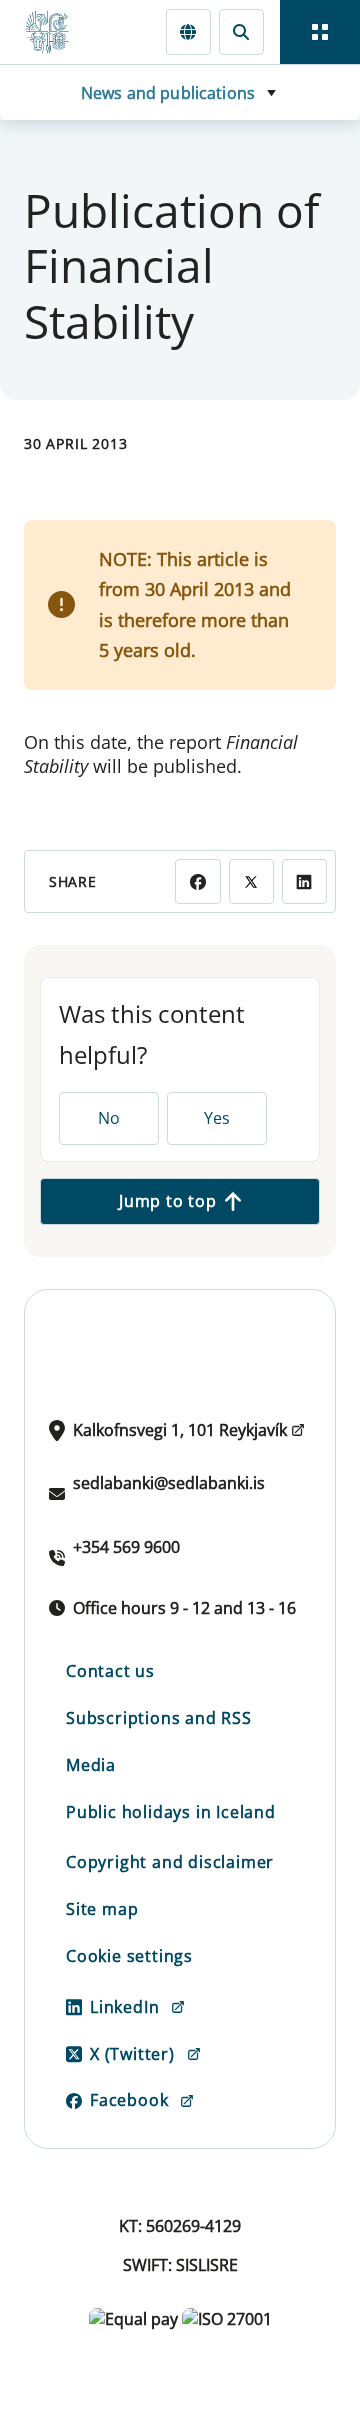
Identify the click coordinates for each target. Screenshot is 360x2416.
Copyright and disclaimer (170, 1862)
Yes (217, 1118)
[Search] (241, 31)
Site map (102, 1909)
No (109, 1118)
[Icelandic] (188, 31)
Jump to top (168, 1201)
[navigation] (320, 32)
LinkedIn (124, 2007)
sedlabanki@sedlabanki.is (169, 1483)
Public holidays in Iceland (171, 1812)
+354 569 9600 (126, 1547)
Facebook (129, 2100)
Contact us (110, 1671)
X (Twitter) (132, 2054)
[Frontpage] (56, 32)
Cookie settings (129, 1956)
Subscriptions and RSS (159, 1718)
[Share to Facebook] (197, 881)
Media (91, 1765)
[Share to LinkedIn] (304, 881)
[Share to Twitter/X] (251, 881)
